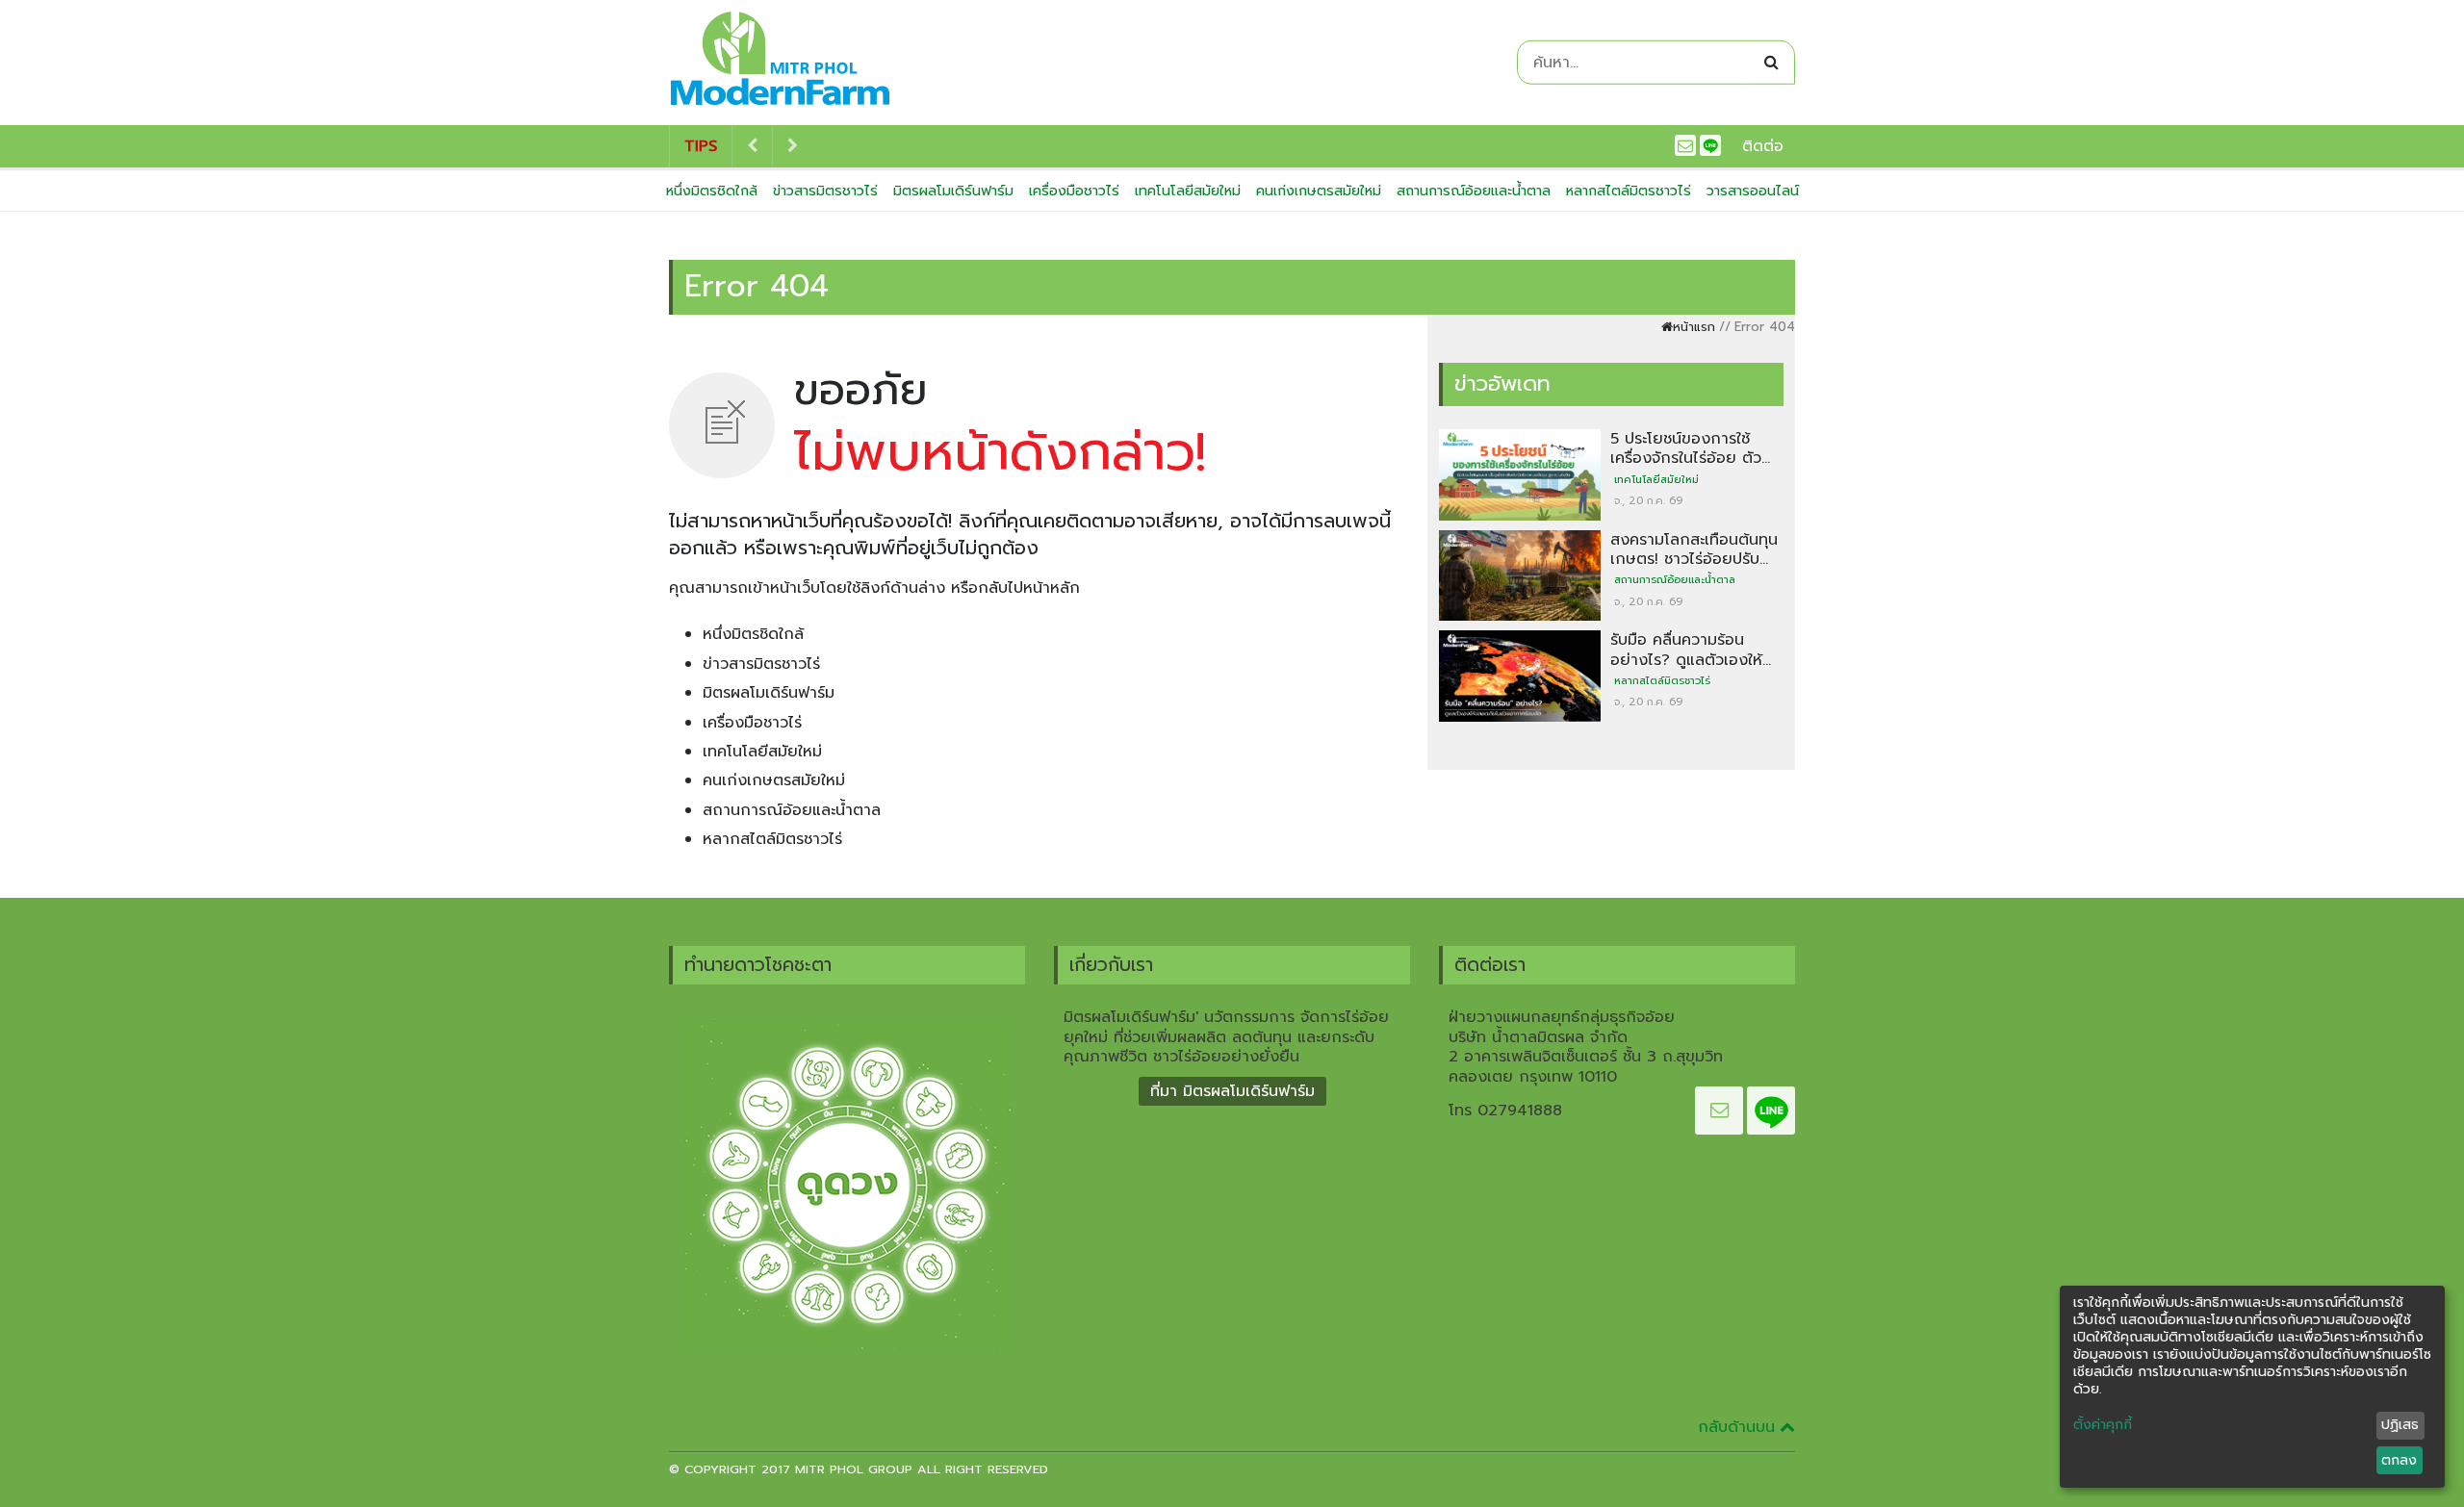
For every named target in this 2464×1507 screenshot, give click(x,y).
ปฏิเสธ (2400, 1425)
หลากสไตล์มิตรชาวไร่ (1629, 191)
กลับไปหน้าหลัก (1029, 588)
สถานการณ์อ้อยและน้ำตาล (1474, 191)
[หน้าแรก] (780, 63)
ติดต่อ (1763, 146)
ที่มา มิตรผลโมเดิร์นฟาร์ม (1232, 1091)
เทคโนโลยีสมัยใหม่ (1188, 191)
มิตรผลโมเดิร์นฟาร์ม (953, 191)
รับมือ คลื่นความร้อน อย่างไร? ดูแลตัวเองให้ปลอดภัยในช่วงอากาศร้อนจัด (1686, 669)
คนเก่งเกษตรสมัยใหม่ (1319, 191)
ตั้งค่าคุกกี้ (2103, 1425)
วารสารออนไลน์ (1753, 191)
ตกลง (2399, 1460)
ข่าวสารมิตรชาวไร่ (825, 191)
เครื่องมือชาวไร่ (1074, 191)
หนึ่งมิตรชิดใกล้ (712, 191)
